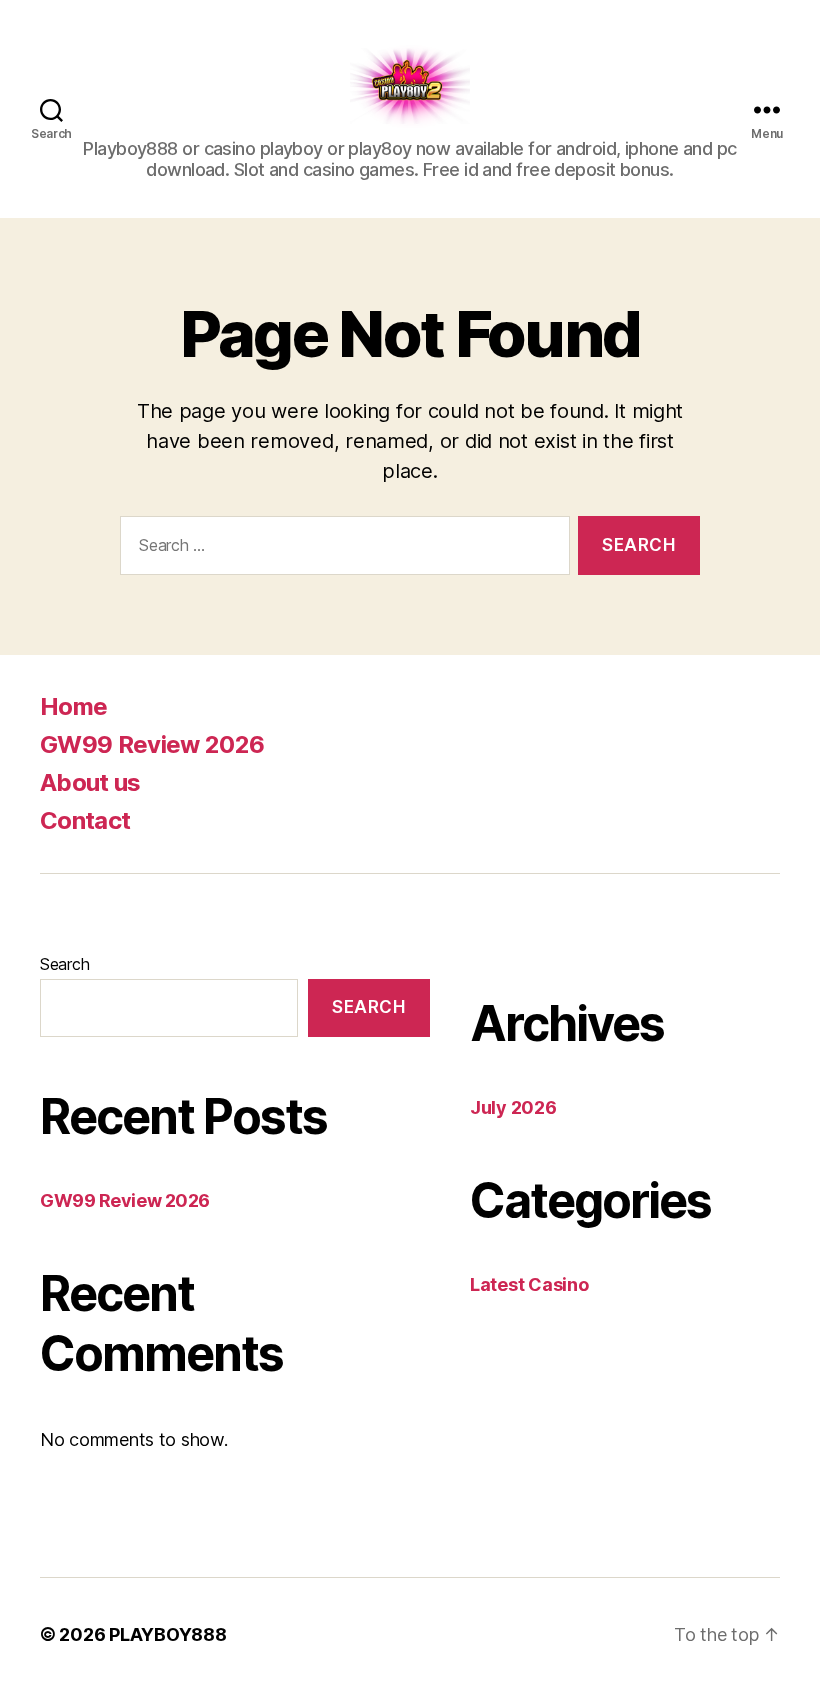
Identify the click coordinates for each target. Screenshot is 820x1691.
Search (64, 964)
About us (90, 782)
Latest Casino (529, 1284)
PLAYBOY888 (167, 1634)
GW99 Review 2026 (152, 744)
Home (73, 706)
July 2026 (513, 1107)
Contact (85, 820)
